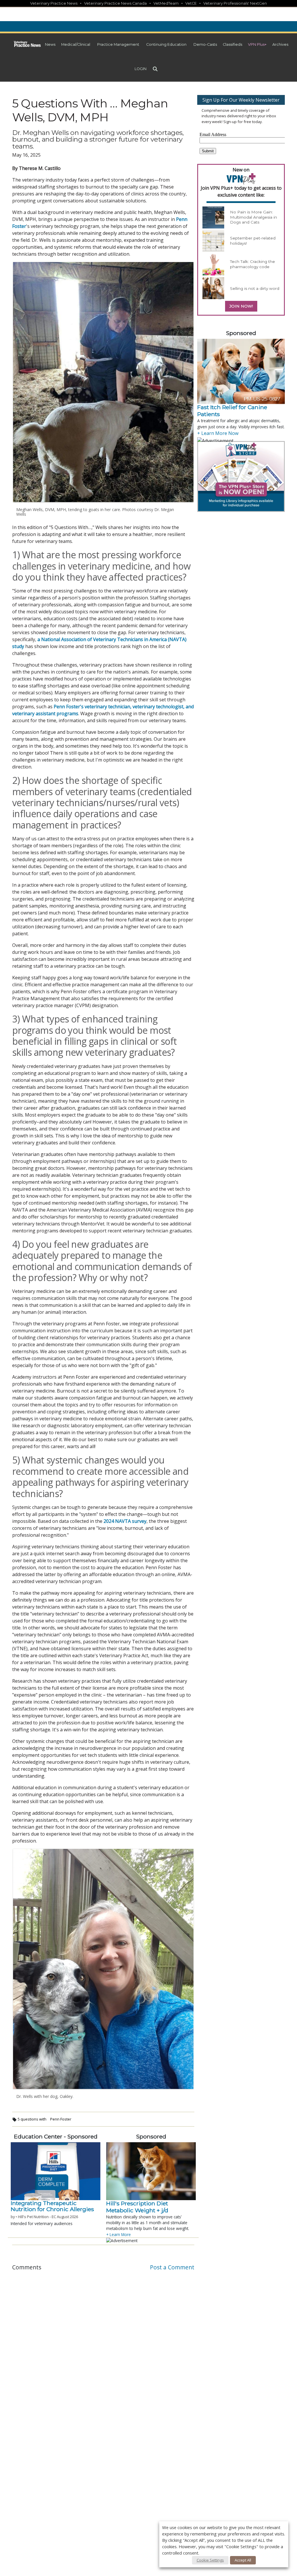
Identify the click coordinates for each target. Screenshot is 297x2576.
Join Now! (241, 306)
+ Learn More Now (218, 433)
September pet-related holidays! (253, 241)
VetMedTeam (166, 3)
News (50, 44)
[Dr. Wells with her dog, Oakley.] (103, 1969)
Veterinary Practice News (54, 3)
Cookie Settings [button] (210, 2560)
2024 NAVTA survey (125, 1521)
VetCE (191, 3)
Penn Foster (61, 2119)
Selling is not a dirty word (255, 288)
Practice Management (118, 44)
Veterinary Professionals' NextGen (235, 3)
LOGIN (141, 69)
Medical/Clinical (76, 44)
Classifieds (232, 44)
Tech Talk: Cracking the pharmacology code (252, 264)
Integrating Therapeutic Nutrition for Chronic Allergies (52, 2206)
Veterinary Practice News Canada (115, 3)
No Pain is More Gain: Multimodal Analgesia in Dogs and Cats (253, 217)
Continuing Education (166, 44)
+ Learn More (118, 2234)
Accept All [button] (243, 2560)
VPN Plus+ (257, 44)
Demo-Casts (205, 44)
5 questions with (32, 2119)
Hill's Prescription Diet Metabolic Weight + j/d (138, 2207)
